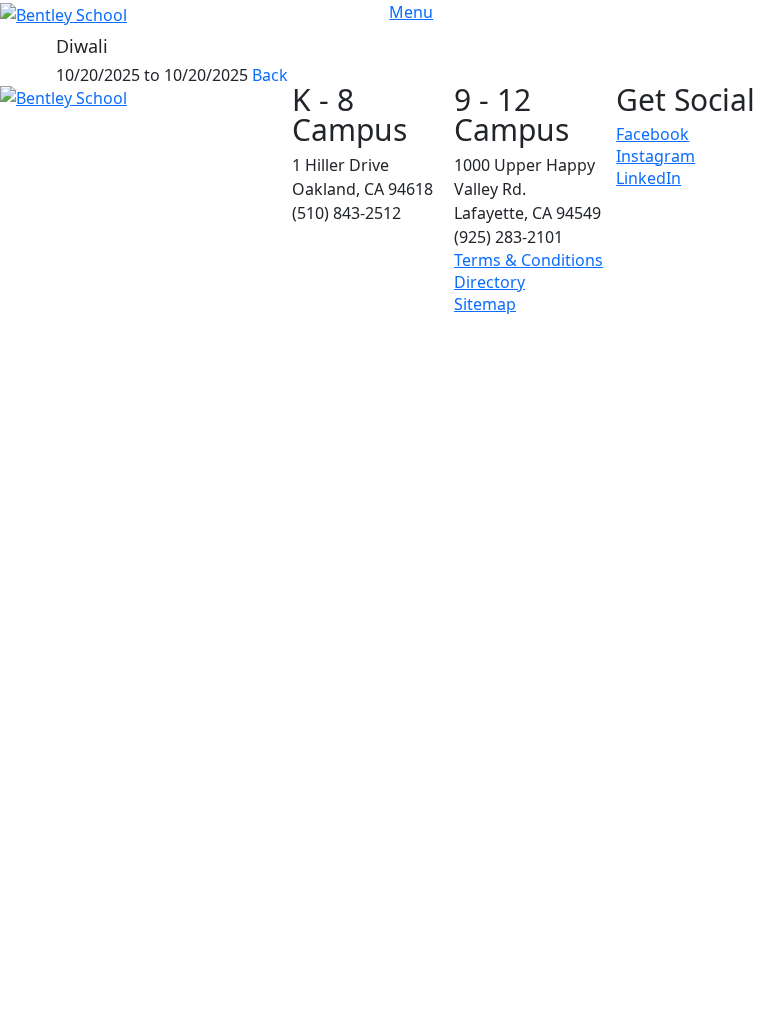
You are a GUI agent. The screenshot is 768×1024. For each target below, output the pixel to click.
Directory (489, 282)
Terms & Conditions (528, 260)
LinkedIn (648, 178)
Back (270, 75)
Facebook (652, 134)
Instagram (655, 156)
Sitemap (485, 304)
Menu (411, 12)
